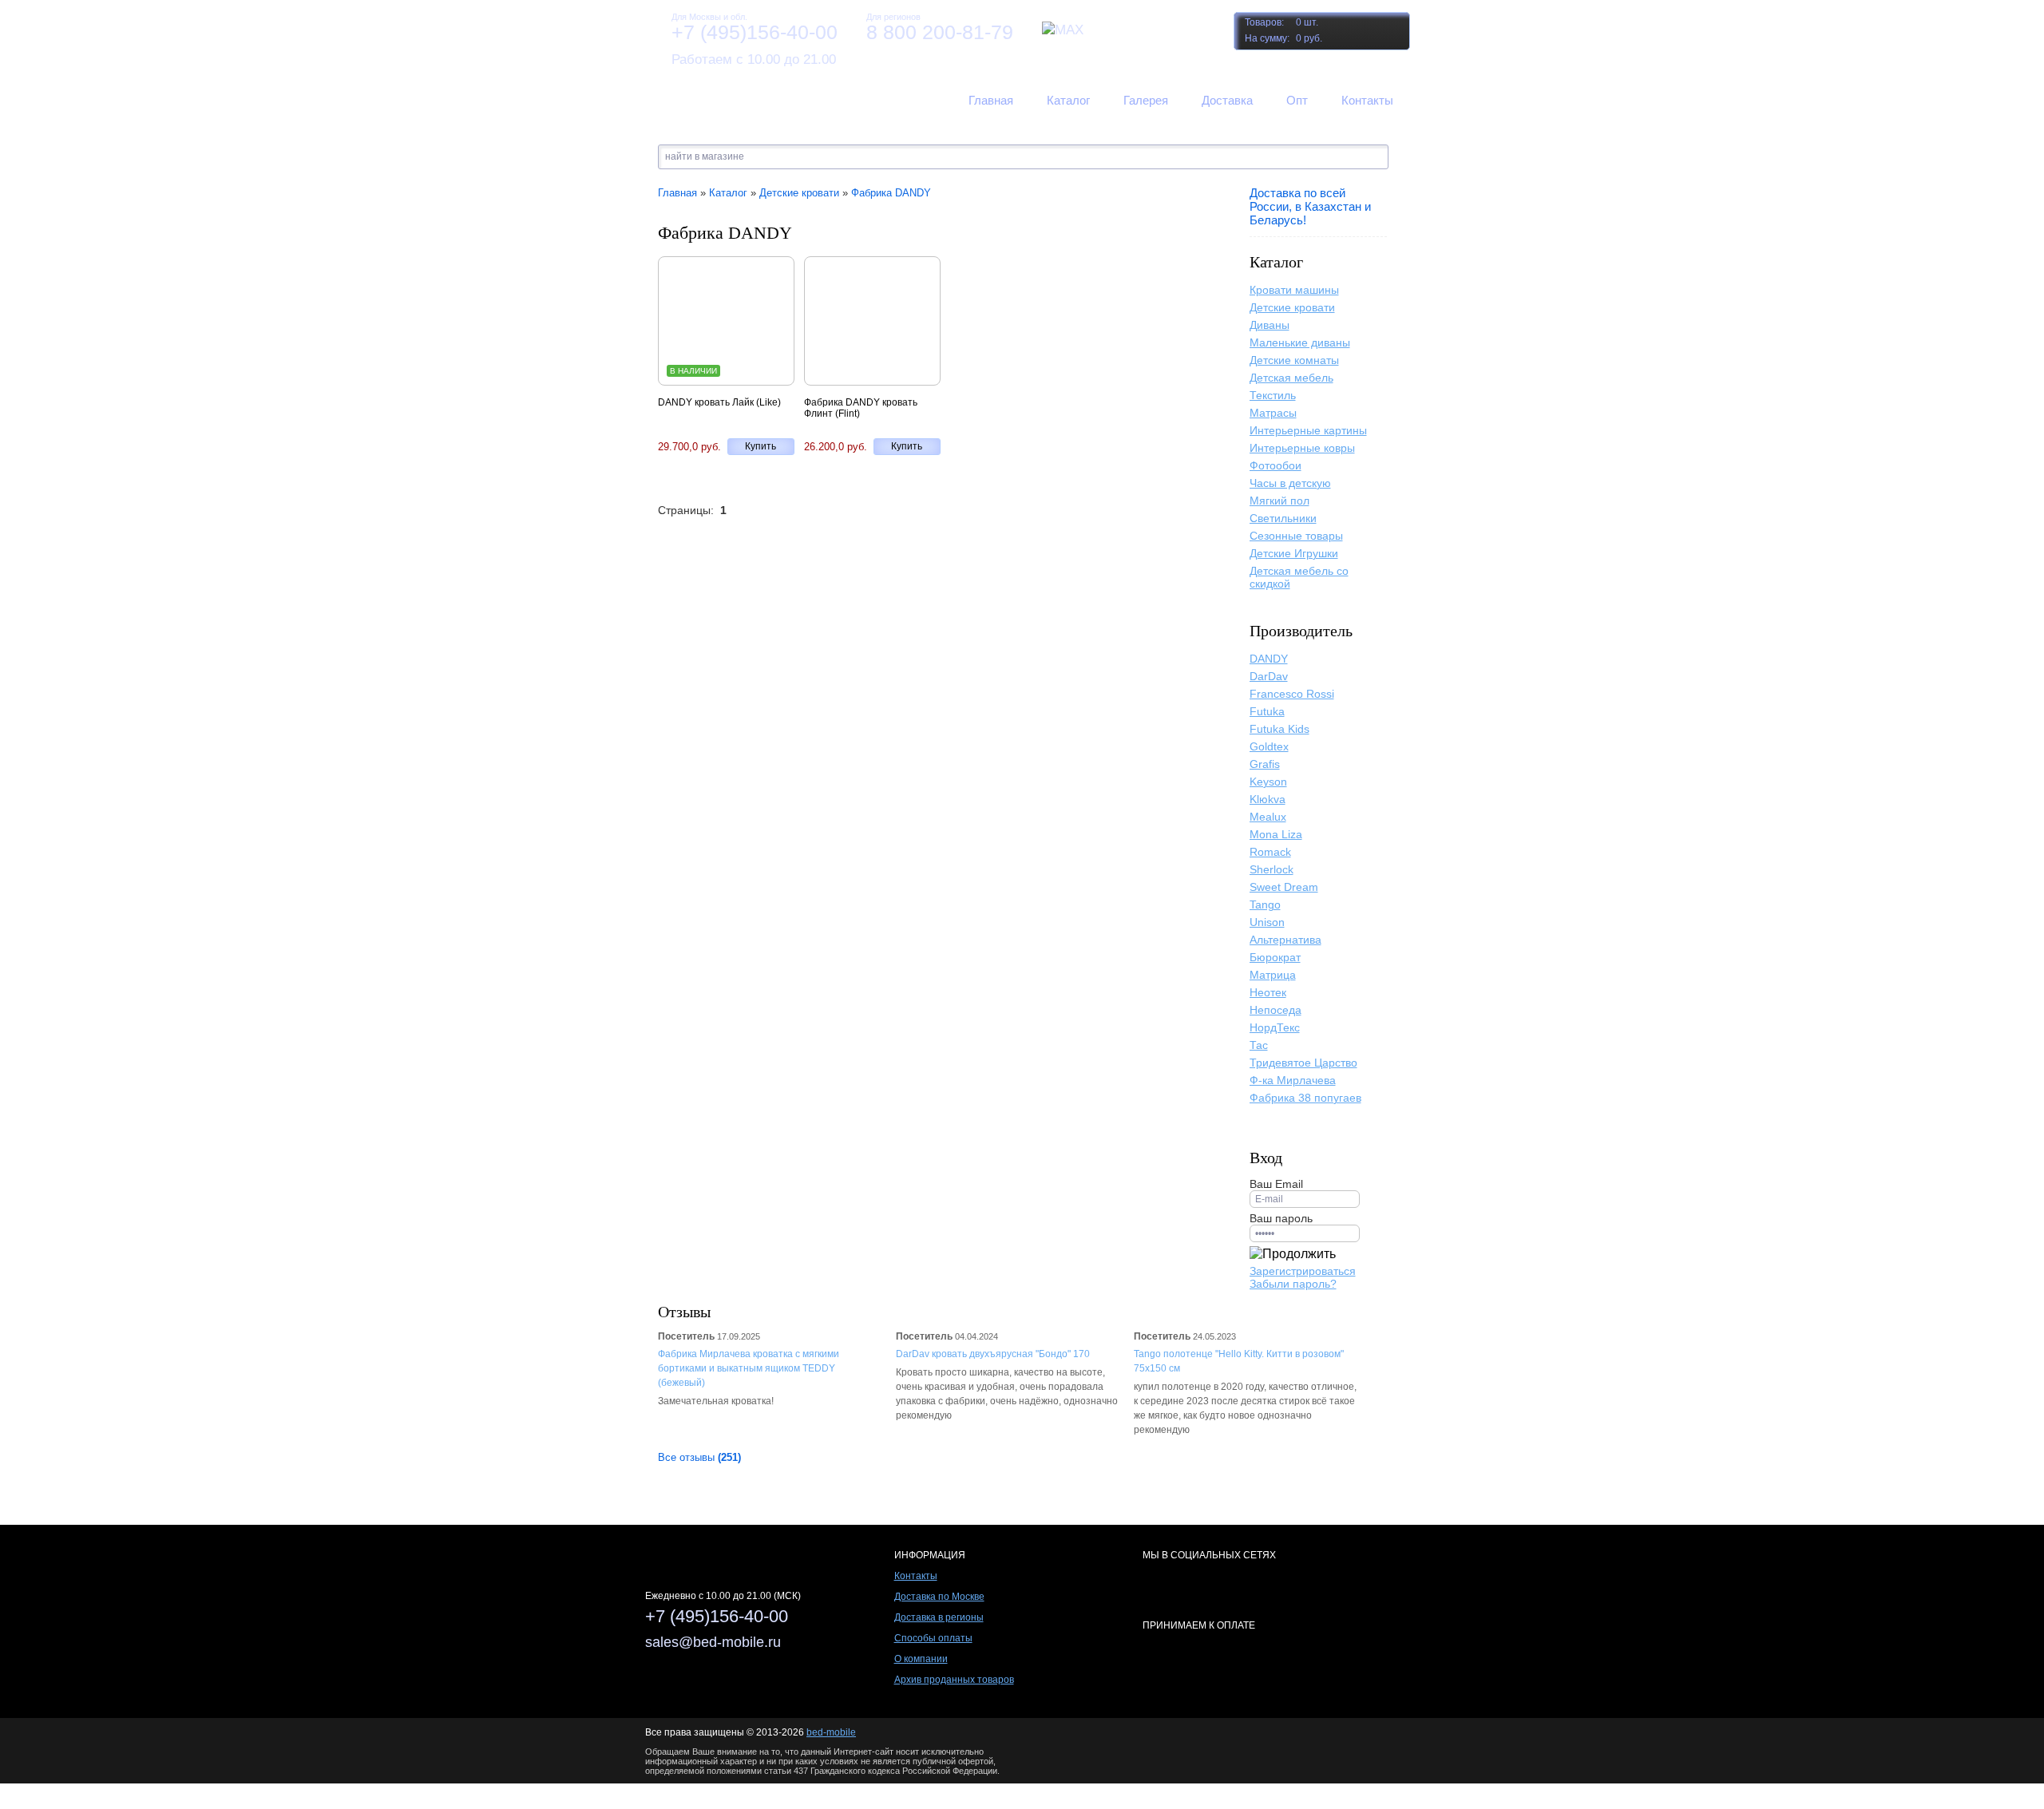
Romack (1270, 852)
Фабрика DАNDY (891, 193)
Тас (1259, 1045)
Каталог (728, 193)
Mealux (1268, 817)
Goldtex (1269, 746)
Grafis (1265, 764)
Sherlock (1272, 869)
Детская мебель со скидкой (1299, 577)
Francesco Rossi (1292, 694)
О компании (921, 1659)
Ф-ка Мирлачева (1293, 1080)
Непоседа (1276, 1010)
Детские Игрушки (1294, 553)
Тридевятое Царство (1303, 1063)
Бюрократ (1275, 957)
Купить (761, 446)
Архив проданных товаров (954, 1680)
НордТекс (1275, 1027)
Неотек (1268, 992)
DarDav (1269, 676)
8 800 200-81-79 (940, 32)
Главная (677, 193)
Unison (1267, 922)
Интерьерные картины (1308, 430)
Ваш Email (1276, 1184)
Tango (1265, 904)
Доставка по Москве (939, 1597)
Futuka (1267, 711)
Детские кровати (1292, 307)
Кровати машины (1294, 290)
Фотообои (1276, 465)
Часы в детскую (1290, 483)
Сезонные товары (1296, 536)
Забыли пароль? (1293, 1284)
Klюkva (1268, 799)
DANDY (1269, 659)
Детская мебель (1291, 378)
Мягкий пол (1279, 501)
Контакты (916, 1576)
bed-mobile (831, 1732)
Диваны (1270, 325)
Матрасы (1273, 413)
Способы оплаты (933, 1638)
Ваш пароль (1281, 1218)
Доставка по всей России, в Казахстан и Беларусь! (1310, 206)
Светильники (1283, 518)
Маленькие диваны (1300, 342)
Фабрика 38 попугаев (1305, 1098)
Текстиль (1273, 395)
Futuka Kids (1279, 729)
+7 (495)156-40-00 (755, 32)
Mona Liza (1276, 834)
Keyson (1268, 782)
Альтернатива (1285, 940)
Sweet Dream (1284, 887)
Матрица (1273, 975)
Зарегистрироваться (1303, 1271)
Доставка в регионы (939, 1617)
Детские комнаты (1294, 360)
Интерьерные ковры (1302, 448)
